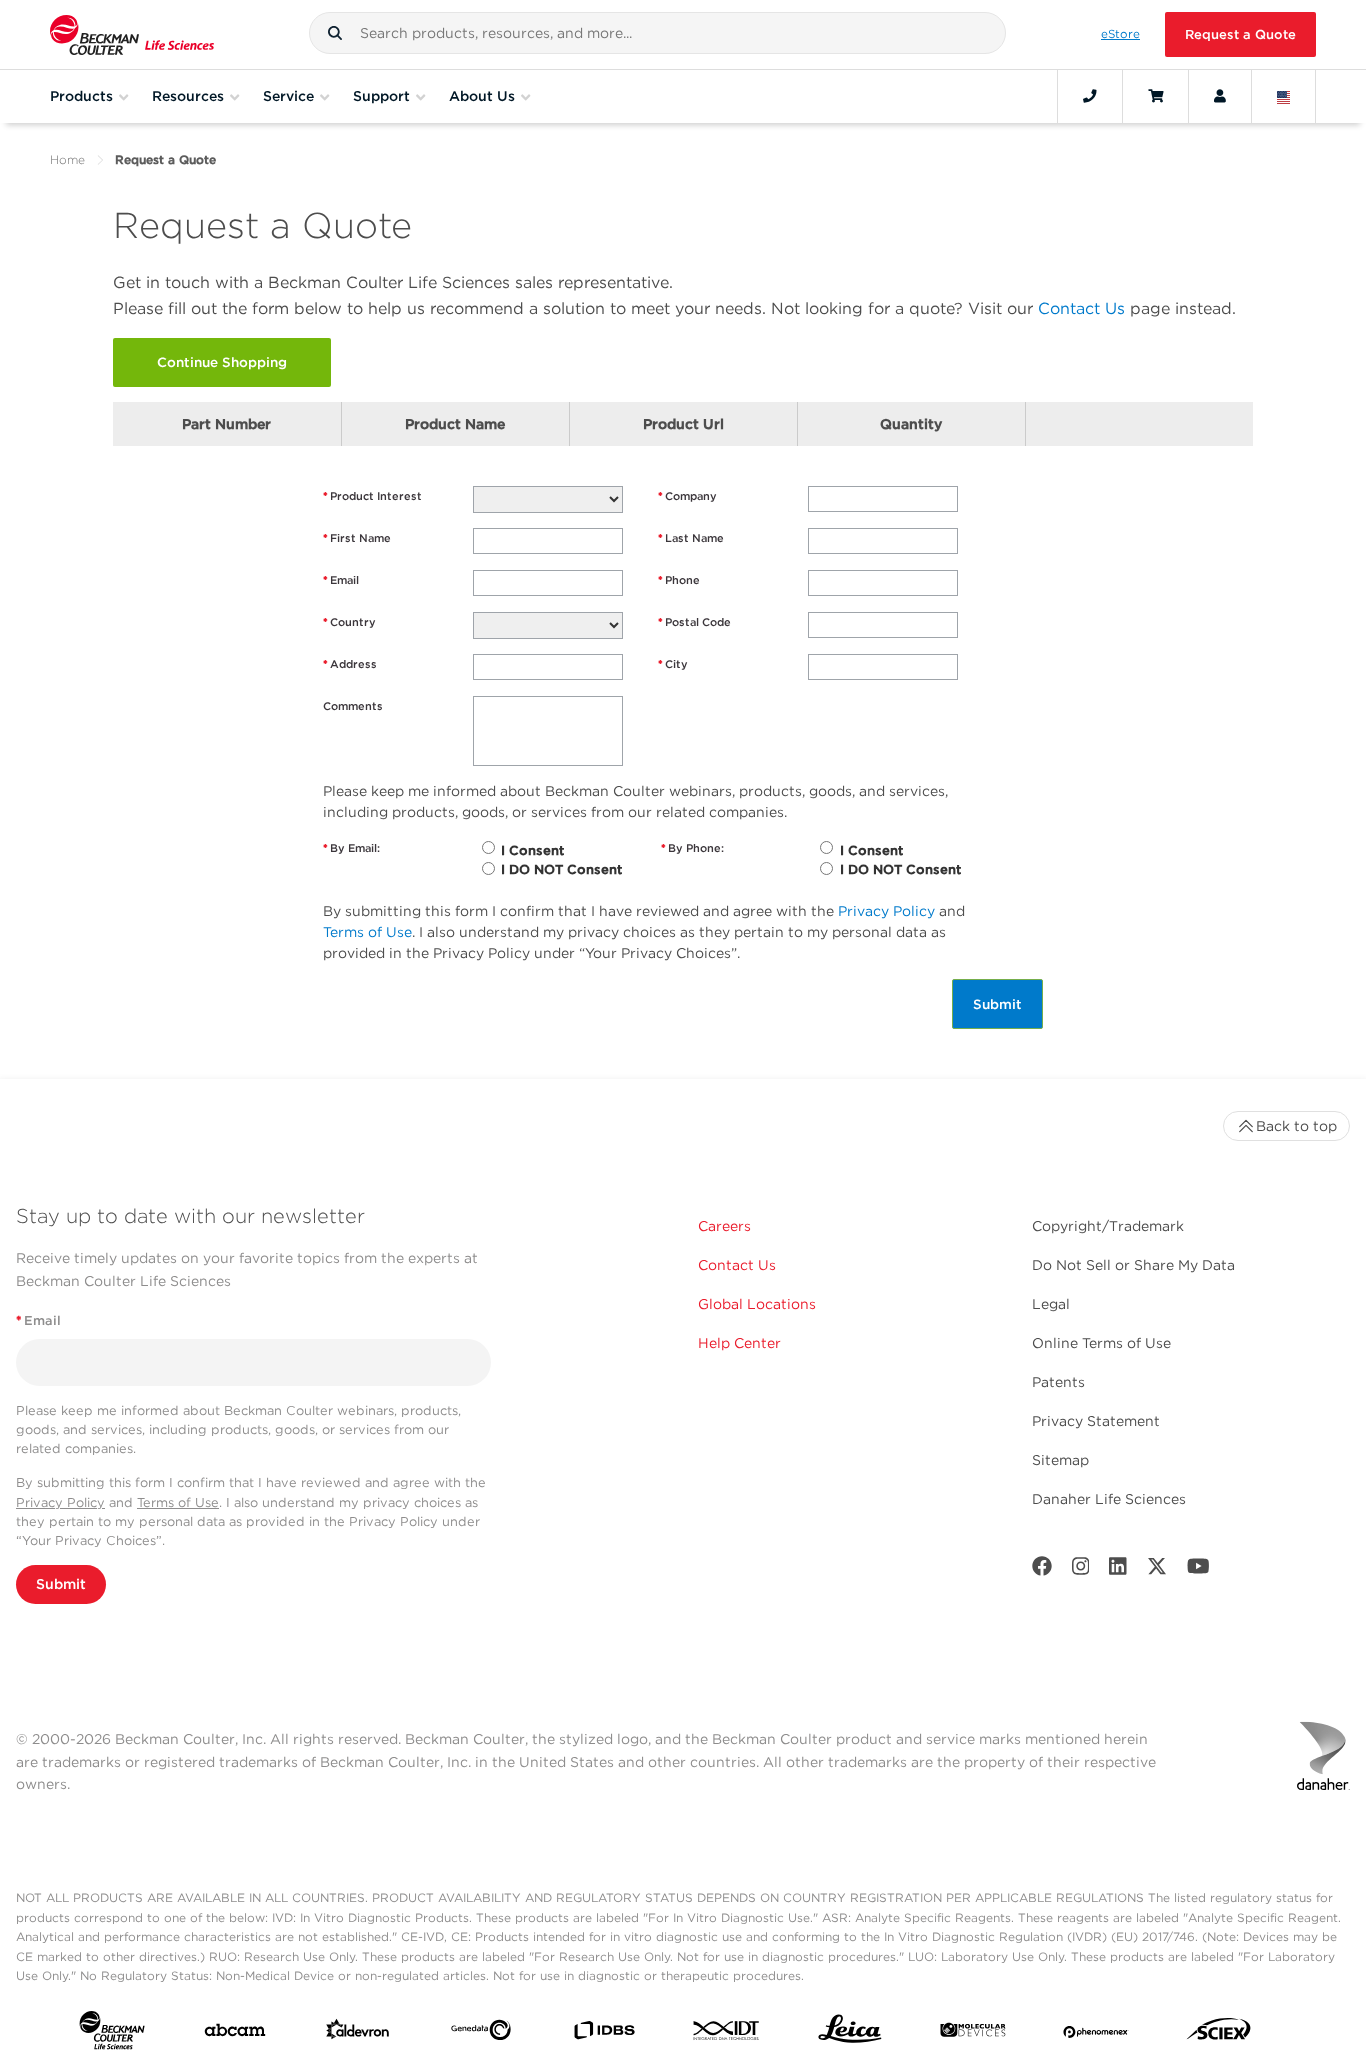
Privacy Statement (1096, 1421)
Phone (679, 580)
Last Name (691, 538)
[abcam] (235, 2034)
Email (341, 580)
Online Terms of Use (1101, 1343)
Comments (353, 706)
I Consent (532, 850)
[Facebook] (1042, 1570)
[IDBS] (604, 2034)
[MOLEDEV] (973, 2034)
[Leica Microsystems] (850, 2034)
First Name (357, 538)
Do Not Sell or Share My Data (1133, 1265)
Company (687, 496)
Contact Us (1081, 308)
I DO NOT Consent (561, 869)
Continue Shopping (222, 362)
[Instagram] (1081, 1570)
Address (350, 664)
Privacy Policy (886, 911)
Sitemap (1060, 1460)
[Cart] (1155, 96)
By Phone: (692, 848)
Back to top (1296, 1126)
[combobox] (657, 33)
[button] (335, 33)
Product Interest (372, 496)
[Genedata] (481, 2034)
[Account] (1220, 96)
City (673, 664)
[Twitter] (1157, 1570)
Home (67, 159)
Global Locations (757, 1304)
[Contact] (1090, 96)
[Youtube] (1198, 1570)
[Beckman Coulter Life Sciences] (132, 34)
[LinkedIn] (1118, 1570)
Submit (997, 1004)
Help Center (739, 1343)
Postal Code (694, 622)
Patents (1058, 1382)
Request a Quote (1240, 34)
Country (349, 622)
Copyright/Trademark (1108, 1226)
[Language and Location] (1284, 96)
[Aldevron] (358, 2034)
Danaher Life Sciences (1109, 1499)
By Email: (351, 848)
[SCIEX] (1219, 2034)
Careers (724, 1226)
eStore (1120, 34)
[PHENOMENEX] (1096, 2034)
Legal (1051, 1304)
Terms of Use (367, 932)
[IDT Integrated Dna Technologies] (727, 2034)
